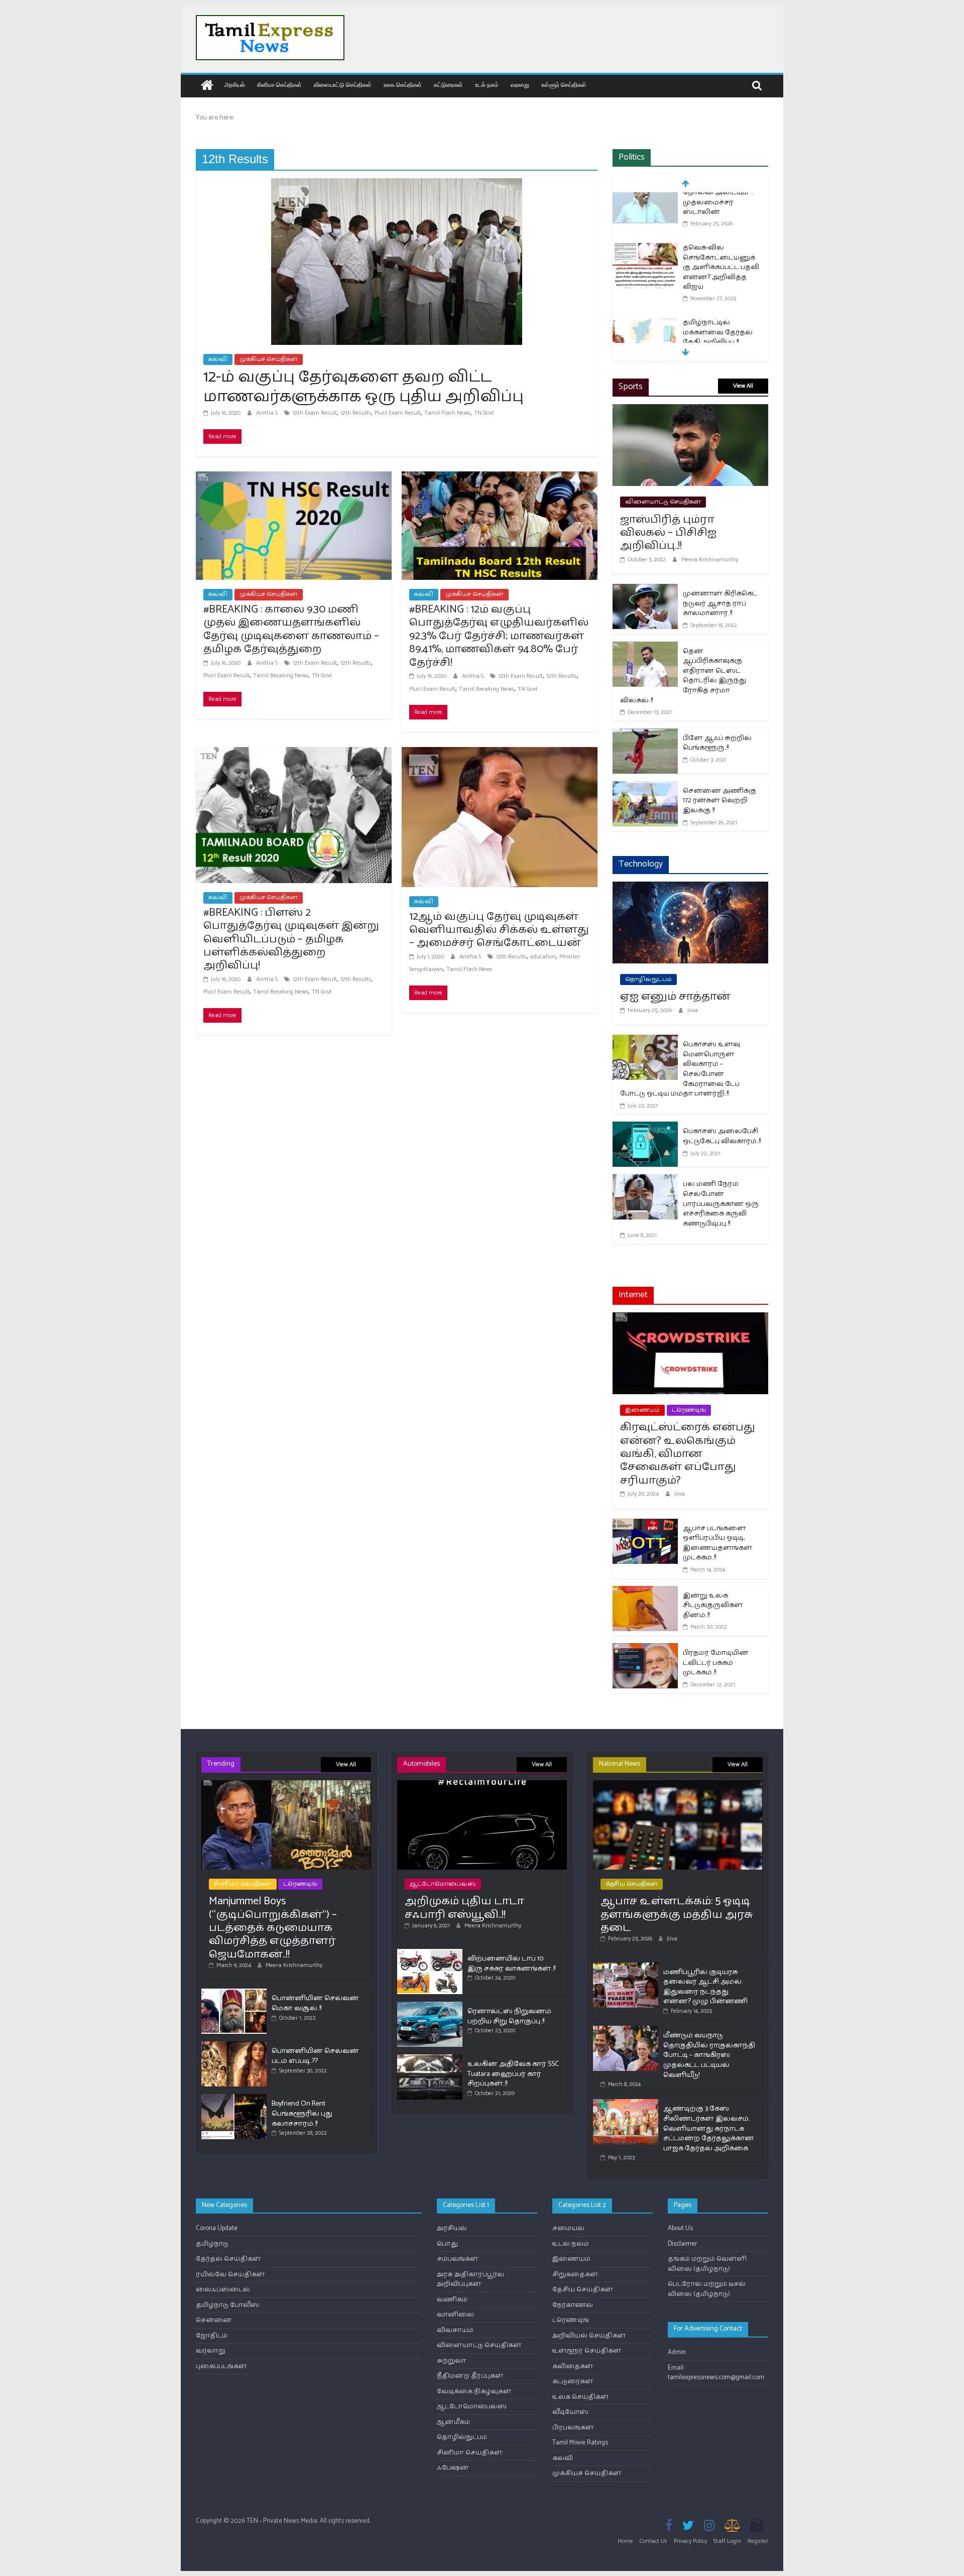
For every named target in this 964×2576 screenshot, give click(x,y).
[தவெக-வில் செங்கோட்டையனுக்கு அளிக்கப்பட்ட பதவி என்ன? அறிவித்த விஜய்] (645, 201)
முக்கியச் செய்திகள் (269, 359)
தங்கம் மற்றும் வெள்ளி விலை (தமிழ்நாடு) (707, 2264)
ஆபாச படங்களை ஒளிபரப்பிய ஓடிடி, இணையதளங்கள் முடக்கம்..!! (718, 1543)
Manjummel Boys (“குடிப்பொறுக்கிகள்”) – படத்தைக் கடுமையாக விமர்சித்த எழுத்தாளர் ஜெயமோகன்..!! (273, 1928)
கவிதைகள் (573, 2366)
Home (625, 2541)
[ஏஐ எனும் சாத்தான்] (690, 888)
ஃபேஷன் (453, 2468)
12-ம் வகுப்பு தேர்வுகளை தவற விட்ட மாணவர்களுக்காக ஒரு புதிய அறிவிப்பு (364, 387)
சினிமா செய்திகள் (279, 85)
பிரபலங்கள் (573, 2428)
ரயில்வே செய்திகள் (230, 2275)
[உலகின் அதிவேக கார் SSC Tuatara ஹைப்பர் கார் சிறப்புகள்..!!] (430, 2059)
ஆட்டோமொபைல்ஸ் (443, 1884)
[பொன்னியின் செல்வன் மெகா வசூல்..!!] (234, 1993)
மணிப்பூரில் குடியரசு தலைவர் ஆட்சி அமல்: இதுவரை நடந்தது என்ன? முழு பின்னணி (705, 1987)
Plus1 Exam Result (398, 413)
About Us (680, 2228)
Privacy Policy (690, 2541)
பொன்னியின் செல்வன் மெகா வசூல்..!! (315, 2003)
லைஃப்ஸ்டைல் (223, 2290)
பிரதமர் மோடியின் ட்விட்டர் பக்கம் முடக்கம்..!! (716, 1663)
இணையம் (642, 1410)
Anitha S (268, 413)
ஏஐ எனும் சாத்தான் (675, 997)
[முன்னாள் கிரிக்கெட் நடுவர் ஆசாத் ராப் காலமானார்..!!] (645, 590)
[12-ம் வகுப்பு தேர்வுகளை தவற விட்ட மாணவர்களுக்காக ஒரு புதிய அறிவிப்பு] (397, 185)
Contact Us (653, 2541)
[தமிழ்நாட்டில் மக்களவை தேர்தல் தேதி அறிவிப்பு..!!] (645, 275)
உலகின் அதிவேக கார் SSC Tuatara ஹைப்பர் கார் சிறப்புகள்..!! (513, 2074)
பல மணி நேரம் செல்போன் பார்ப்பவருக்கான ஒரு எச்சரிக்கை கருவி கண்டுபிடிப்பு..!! (721, 1204)
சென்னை (214, 2320)
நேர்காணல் (573, 2305)
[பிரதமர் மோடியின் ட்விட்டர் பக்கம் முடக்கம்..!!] (645, 1649)
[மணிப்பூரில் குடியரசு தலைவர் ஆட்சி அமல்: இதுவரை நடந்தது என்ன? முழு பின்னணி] (626, 1967)
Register (758, 2541)
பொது (447, 2244)
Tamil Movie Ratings (580, 2443)
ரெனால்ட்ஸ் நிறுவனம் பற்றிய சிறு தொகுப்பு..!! (509, 2016)
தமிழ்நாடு (212, 2244)
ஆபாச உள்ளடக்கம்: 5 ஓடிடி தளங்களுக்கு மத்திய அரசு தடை (677, 1915)
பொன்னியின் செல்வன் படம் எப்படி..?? (315, 2056)
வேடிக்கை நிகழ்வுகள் (474, 2391)
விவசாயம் (455, 2330)
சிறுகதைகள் (575, 2275)
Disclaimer (682, 2244)
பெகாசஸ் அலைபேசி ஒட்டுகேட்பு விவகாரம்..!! (722, 1136)
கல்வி (218, 359)
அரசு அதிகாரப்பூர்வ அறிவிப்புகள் (470, 2280)
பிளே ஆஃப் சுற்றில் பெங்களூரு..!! (717, 743)
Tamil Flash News (447, 413)
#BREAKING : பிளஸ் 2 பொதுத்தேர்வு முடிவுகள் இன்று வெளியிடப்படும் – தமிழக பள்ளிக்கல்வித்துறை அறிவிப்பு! (291, 939)
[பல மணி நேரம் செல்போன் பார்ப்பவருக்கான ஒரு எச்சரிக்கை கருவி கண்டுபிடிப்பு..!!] (645, 1181)
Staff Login (727, 2541)
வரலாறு (520, 85)
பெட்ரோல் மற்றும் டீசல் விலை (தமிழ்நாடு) (707, 2289)
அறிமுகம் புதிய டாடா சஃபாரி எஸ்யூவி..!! (464, 1908)
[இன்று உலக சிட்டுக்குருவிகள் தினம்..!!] (645, 1592)
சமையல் (568, 2228)
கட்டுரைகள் (448, 85)
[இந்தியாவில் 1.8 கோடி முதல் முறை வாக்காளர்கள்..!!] (645, 335)
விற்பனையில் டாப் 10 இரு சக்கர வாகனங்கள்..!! (511, 1964)
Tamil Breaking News (281, 676)
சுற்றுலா (452, 2361)
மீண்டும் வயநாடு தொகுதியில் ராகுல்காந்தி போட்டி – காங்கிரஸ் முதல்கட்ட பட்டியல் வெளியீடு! (709, 2055)
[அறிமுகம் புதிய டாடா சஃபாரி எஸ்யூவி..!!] (482, 1785)
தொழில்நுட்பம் (648, 979)
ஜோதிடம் (212, 2336)
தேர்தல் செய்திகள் (228, 2259)
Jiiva (693, 1010)
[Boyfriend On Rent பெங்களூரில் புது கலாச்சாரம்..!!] (234, 2098)
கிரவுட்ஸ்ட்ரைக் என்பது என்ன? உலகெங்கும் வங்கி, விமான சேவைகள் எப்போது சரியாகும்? (688, 1454)
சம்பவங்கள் (458, 2259)
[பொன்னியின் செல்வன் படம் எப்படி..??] (234, 2046)
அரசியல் (235, 85)
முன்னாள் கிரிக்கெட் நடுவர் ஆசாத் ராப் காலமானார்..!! (720, 603)
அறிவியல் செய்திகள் (589, 2336)
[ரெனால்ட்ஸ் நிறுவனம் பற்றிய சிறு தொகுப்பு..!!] (430, 2006)
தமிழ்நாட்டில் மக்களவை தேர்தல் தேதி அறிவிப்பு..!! (718, 284)
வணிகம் (452, 2300)
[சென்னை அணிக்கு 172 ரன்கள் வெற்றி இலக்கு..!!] (645, 787)
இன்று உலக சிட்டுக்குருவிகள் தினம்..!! (713, 1606)
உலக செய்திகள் (403, 85)
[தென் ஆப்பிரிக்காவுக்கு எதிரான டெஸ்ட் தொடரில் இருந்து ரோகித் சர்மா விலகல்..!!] (645, 648)
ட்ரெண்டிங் (689, 1410)
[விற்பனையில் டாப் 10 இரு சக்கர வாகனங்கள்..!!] (430, 1953)
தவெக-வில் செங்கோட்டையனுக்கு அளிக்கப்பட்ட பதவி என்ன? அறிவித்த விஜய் (721, 219)
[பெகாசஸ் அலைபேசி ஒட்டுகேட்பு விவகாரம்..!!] (645, 1128)
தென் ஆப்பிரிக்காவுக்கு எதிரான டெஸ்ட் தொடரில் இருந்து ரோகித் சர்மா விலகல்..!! (683, 676)
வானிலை (455, 2315)
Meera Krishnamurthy (710, 560)
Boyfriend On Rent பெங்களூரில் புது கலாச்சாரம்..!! (302, 2114)
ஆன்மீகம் (453, 2422)
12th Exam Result (315, 413)
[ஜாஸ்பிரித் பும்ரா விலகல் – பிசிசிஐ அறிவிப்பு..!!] (690, 410)
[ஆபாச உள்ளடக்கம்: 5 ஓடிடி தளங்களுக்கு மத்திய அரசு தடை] (678, 1785)
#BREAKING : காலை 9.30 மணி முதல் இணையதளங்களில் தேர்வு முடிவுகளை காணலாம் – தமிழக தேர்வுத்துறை (291, 629)
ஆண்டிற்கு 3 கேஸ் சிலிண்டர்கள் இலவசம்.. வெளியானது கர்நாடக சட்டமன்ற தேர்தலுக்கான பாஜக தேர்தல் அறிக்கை (709, 2128)
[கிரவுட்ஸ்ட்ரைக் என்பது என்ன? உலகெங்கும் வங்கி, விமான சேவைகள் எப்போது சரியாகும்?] (690, 1319)
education (543, 957)
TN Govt (484, 413)
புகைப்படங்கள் (221, 2366)
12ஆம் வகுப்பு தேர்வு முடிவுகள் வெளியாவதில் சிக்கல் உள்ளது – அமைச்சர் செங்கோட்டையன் (499, 930)
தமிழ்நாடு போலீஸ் (227, 2305)
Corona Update (217, 2228)
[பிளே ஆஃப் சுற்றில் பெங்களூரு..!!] (645, 735)
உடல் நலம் (487, 85)
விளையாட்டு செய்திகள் (343, 85)
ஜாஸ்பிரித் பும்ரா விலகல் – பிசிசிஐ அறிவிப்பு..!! (668, 533)
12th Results (356, 413)
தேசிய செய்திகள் (632, 1884)
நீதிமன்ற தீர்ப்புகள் (470, 2376)
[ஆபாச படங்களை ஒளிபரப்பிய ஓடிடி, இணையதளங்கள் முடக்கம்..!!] (645, 1525)
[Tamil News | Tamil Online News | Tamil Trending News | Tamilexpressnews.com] (207, 86)
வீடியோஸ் (570, 2412)
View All (743, 386)
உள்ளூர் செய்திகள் (564, 85)
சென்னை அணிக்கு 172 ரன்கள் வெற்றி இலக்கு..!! (719, 801)
